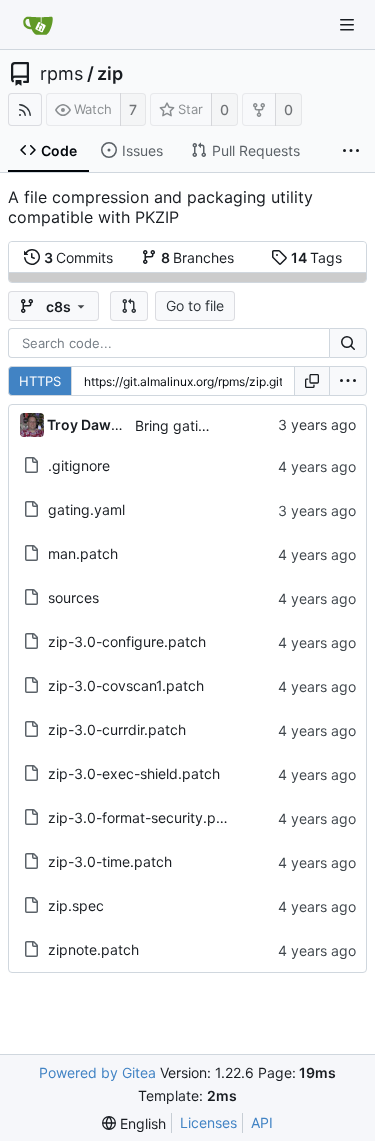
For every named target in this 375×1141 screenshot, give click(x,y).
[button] (129, 306)
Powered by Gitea (97, 1072)
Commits (79, 257)
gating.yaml (86, 509)
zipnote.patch (93, 949)
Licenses (208, 1122)
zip (110, 74)
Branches (198, 257)
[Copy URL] (312, 381)
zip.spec (76, 905)
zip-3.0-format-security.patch (146, 817)
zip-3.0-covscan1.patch (126, 685)
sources (73, 597)
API (262, 1122)
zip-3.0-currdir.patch (117, 729)
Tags (317, 257)
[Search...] (348, 343)
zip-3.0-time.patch (110, 861)
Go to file (195, 305)
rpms (61, 74)
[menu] (348, 381)
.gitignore (79, 465)
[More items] (351, 151)
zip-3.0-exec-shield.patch (134, 773)
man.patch (83, 553)
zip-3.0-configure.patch (127, 641)
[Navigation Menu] (347, 25)
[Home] (38, 25)
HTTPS (40, 381)
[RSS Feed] (25, 109)
